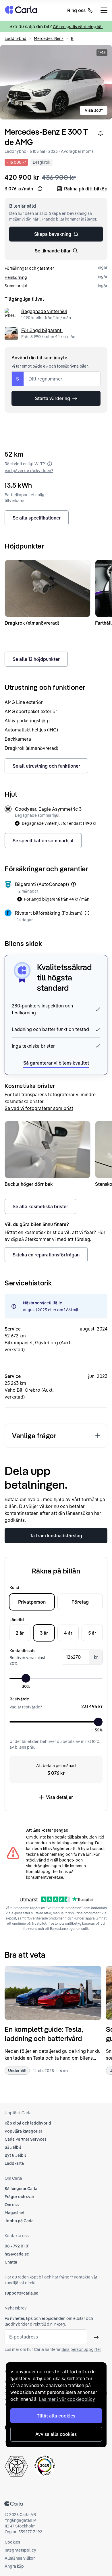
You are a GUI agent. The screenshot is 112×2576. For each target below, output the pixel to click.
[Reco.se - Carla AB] (45, 2466)
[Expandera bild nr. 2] (56, 82)
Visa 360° (94, 110)
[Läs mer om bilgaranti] (74, 884)
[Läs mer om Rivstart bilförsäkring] (87, 913)
